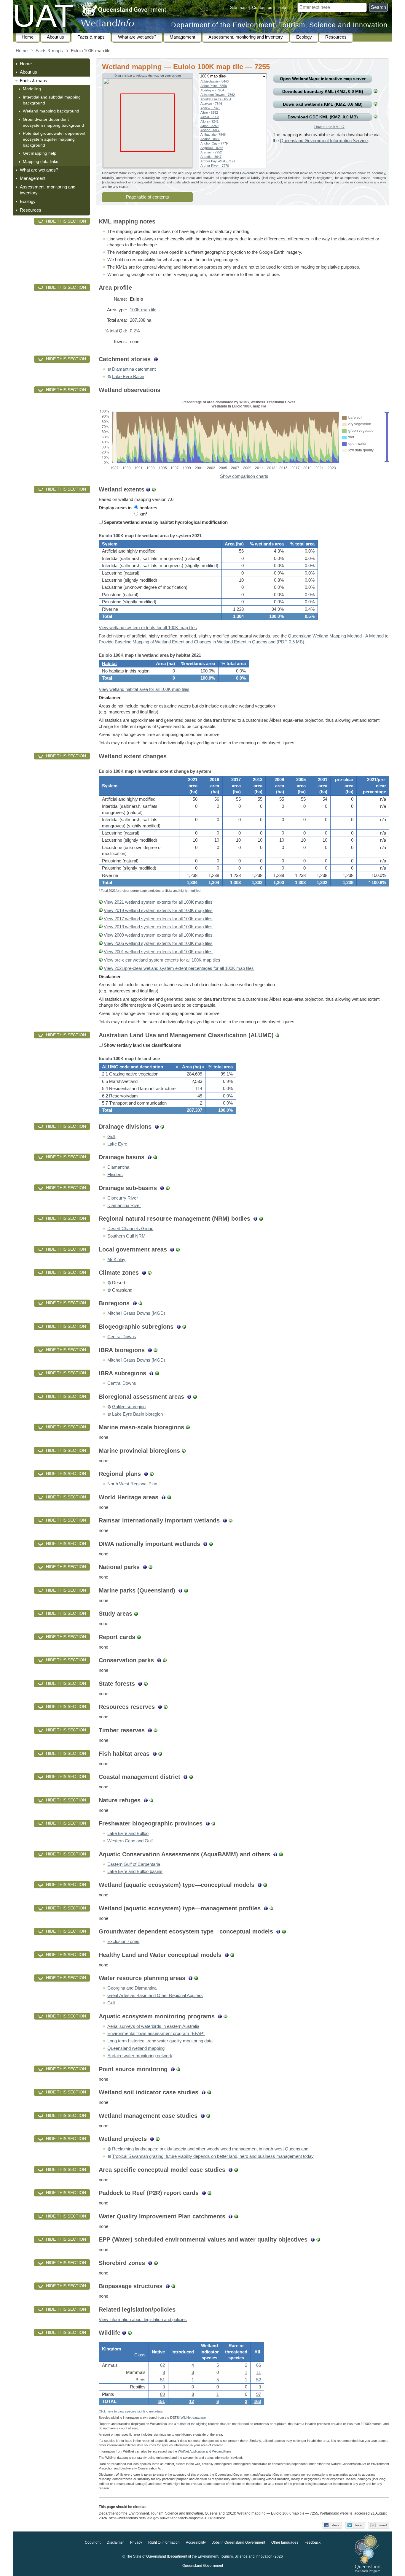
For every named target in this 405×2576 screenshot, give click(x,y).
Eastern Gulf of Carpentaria (134, 1864)
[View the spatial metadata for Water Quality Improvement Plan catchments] (236, 2216)
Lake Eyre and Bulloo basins (135, 1871)
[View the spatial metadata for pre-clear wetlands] (101, 960)
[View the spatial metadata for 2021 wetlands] (101, 902)
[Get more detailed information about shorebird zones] (150, 2263)
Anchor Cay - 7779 (214, 143)
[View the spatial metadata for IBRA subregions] (157, 1373)
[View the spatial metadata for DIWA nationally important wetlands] (211, 1544)
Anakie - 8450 (210, 139)
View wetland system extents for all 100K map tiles (148, 628)
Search (378, 7)
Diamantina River (124, 1205)
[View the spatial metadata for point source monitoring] (178, 2069)
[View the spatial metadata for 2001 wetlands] (101, 952)
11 (259, 2372)
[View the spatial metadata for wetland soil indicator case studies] (209, 2092)
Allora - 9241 (209, 121)
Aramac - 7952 (211, 152)
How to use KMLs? (329, 127)
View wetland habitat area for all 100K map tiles (144, 689)
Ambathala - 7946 (213, 134)
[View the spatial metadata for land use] (277, 1035)
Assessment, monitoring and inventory (246, 37)
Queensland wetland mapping (136, 2048)
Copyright (93, 2543)
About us (55, 37)
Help (282, 7)
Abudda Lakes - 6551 (216, 99)
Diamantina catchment (134, 369)
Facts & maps (91, 37)
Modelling (32, 89)
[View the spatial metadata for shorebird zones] (156, 2263)
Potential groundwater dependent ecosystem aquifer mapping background (54, 139)
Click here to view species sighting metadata (131, 2411)
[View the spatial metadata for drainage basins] (155, 1157)
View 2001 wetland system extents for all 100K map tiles (158, 952)
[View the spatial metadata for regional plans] (152, 1474)
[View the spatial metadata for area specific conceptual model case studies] (236, 2170)
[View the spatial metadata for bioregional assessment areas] (195, 1397)
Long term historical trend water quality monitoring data (160, 2041)
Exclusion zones (123, 1941)
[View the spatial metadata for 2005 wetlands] (101, 943)
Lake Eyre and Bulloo (128, 1833)
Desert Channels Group (130, 1229)
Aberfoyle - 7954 (212, 90)
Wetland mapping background (51, 111)
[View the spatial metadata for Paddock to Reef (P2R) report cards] (209, 2193)
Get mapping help (40, 153)
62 (162, 2365)
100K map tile (143, 310)
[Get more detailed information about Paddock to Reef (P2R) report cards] (204, 2193)
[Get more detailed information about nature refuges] (146, 1800)
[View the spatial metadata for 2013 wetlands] (101, 927)
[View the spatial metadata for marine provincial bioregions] (184, 1451)
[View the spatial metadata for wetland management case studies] (208, 2116)
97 (259, 2394)
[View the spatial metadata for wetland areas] (154, 489)
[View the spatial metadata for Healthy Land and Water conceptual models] (232, 1955)
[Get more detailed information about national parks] (145, 1567)
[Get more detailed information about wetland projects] (152, 2139)
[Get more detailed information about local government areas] (172, 1249)
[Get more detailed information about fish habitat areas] (155, 1754)
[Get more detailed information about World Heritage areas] (164, 1497)
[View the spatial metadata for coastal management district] (191, 1777)
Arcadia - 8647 (211, 157)
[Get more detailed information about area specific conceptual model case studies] (231, 2170)
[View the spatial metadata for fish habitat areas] (160, 1754)
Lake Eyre (117, 1144)
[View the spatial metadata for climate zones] (150, 1273)
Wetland (222, 2451)
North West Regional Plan (132, 1484)
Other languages (285, 2543)
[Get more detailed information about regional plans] (146, 1474)
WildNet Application (191, 2451)
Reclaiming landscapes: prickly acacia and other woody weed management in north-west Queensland (210, 2149)
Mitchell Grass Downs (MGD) (136, 1313)
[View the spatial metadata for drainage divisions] (162, 1127)
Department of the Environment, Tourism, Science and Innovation (279, 25)
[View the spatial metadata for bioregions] (140, 1303)
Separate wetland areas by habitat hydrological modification (165, 522)
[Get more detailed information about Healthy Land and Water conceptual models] (227, 1955)
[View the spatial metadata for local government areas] (178, 1249)
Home (28, 37)
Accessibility (196, 2543)
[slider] (387, 413)
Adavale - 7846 (211, 104)
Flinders (115, 1175)
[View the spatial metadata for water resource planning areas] (196, 1978)
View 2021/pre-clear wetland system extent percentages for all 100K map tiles (179, 968)
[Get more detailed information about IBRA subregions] (151, 1373)
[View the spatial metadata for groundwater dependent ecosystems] (375, 117)
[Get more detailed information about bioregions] (135, 1303)
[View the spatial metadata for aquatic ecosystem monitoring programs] (225, 2016)
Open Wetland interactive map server (323, 79)
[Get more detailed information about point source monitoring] (173, 2069)
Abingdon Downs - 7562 (218, 95)
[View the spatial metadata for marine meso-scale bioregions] (188, 1427)
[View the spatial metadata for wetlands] (375, 104)
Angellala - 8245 (212, 148)
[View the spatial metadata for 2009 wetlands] (101, 935)
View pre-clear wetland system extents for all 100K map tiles (162, 960)
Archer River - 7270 (215, 166)
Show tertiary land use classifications (142, 1045)
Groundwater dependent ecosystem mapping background (53, 122)
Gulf (111, 1137)
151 (161, 2401)
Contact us (262, 7)
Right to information (164, 2543)
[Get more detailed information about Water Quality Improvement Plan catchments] (231, 2216)
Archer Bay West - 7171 (218, 161)
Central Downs (122, 1337)
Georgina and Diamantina (132, 1988)
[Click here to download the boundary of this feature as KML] (109, 369)
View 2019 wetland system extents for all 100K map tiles (158, 911)
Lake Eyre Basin (128, 377)
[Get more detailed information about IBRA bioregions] (150, 1350)
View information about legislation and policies (143, 2320)
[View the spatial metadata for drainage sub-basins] (168, 1188)
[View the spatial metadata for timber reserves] (156, 1730)
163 (257, 2401)
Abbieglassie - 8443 (215, 81)
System (110, 544)
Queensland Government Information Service (324, 141)
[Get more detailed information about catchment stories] (156, 359)
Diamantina (118, 1167)
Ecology (304, 37)
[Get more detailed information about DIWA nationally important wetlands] (205, 1544)
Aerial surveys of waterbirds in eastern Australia (153, 2026)
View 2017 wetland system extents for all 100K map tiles (158, 919)
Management (182, 37)
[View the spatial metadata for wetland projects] (158, 2139)
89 (162, 2394)
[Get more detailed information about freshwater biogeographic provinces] (208, 1823)
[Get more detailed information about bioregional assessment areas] (189, 1397)
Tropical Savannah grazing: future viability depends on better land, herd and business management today (213, 2156)
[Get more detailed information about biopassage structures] (168, 2286)
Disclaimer (115, 2543)
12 (192, 2401)
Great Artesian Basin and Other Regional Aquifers (155, 1996)
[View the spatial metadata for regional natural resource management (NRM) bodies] (261, 1219)
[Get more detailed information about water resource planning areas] (190, 1978)
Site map (238, 7)
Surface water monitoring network (140, 2056)
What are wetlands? (137, 37)
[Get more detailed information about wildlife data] (124, 2333)
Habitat (109, 664)
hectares (148, 508)
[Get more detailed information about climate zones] (144, 1273)
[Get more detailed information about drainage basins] (150, 1157)
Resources (336, 37)
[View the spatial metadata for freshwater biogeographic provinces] (213, 1823)
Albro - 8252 (209, 112)
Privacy (136, 2543)
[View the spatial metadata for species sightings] (130, 2333)
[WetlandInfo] (107, 24)
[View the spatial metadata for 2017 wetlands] (101, 919)
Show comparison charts (244, 476)
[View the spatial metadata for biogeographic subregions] (184, 1327)
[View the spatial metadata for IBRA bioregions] (156, 1350)
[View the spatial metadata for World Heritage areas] (169, 1497)
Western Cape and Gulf (130, 1841)
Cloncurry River (123, 1198)
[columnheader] (139, 1067)
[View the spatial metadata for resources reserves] (166, 1707)
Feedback (312, 2543)
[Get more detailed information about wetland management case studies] (203, 2116)
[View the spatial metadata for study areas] (136, 1614)
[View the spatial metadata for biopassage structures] (173, 2286)
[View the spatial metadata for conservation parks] (165, 1660)
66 (259, 2365)
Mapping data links (40, 161)
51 (162, 2380)
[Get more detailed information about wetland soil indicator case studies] (204, 2092)
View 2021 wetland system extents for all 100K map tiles (158, 902)
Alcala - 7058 (210, 117)
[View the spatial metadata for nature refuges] (151, 1800)
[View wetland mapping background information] (148, 489)
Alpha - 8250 (209, 126)
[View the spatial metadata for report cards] (139, 1637)
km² (143, 514)
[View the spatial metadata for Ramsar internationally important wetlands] (231, 1520)
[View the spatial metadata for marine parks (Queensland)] (186, 1590)
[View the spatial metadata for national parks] (150, 1567)
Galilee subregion (129, 1407)
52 (259, 2380)
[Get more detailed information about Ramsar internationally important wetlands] (225, 1520)
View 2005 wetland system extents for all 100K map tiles (158, 943)
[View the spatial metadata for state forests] (146, 1684)
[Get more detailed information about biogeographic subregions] (179, 1327)
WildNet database (193, 2418)
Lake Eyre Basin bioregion (137, 1414)
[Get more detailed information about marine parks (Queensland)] (180, 1590)
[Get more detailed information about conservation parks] (159, 1660)
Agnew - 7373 (210, 108)
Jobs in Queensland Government (239, 2543)
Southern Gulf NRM (126, 1236)
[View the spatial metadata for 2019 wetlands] (101, 911)
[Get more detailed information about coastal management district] (185, 1777)
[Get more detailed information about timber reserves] (150, 1730)
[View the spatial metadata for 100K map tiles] (375, 91)
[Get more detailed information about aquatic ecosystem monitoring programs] (220, 2016)
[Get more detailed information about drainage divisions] (157, 1127)
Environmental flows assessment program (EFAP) (156, 2033)
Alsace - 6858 (210, 130)
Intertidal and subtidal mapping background (52, 100)
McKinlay (116, 1260)
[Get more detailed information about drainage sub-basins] (162, 1188)
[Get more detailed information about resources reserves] (160, 1707)
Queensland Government (203, 2566)
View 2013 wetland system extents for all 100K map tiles (158, 927)
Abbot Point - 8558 (214, 86)
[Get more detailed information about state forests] (140, 1684)
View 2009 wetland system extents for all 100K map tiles (158, 935)
